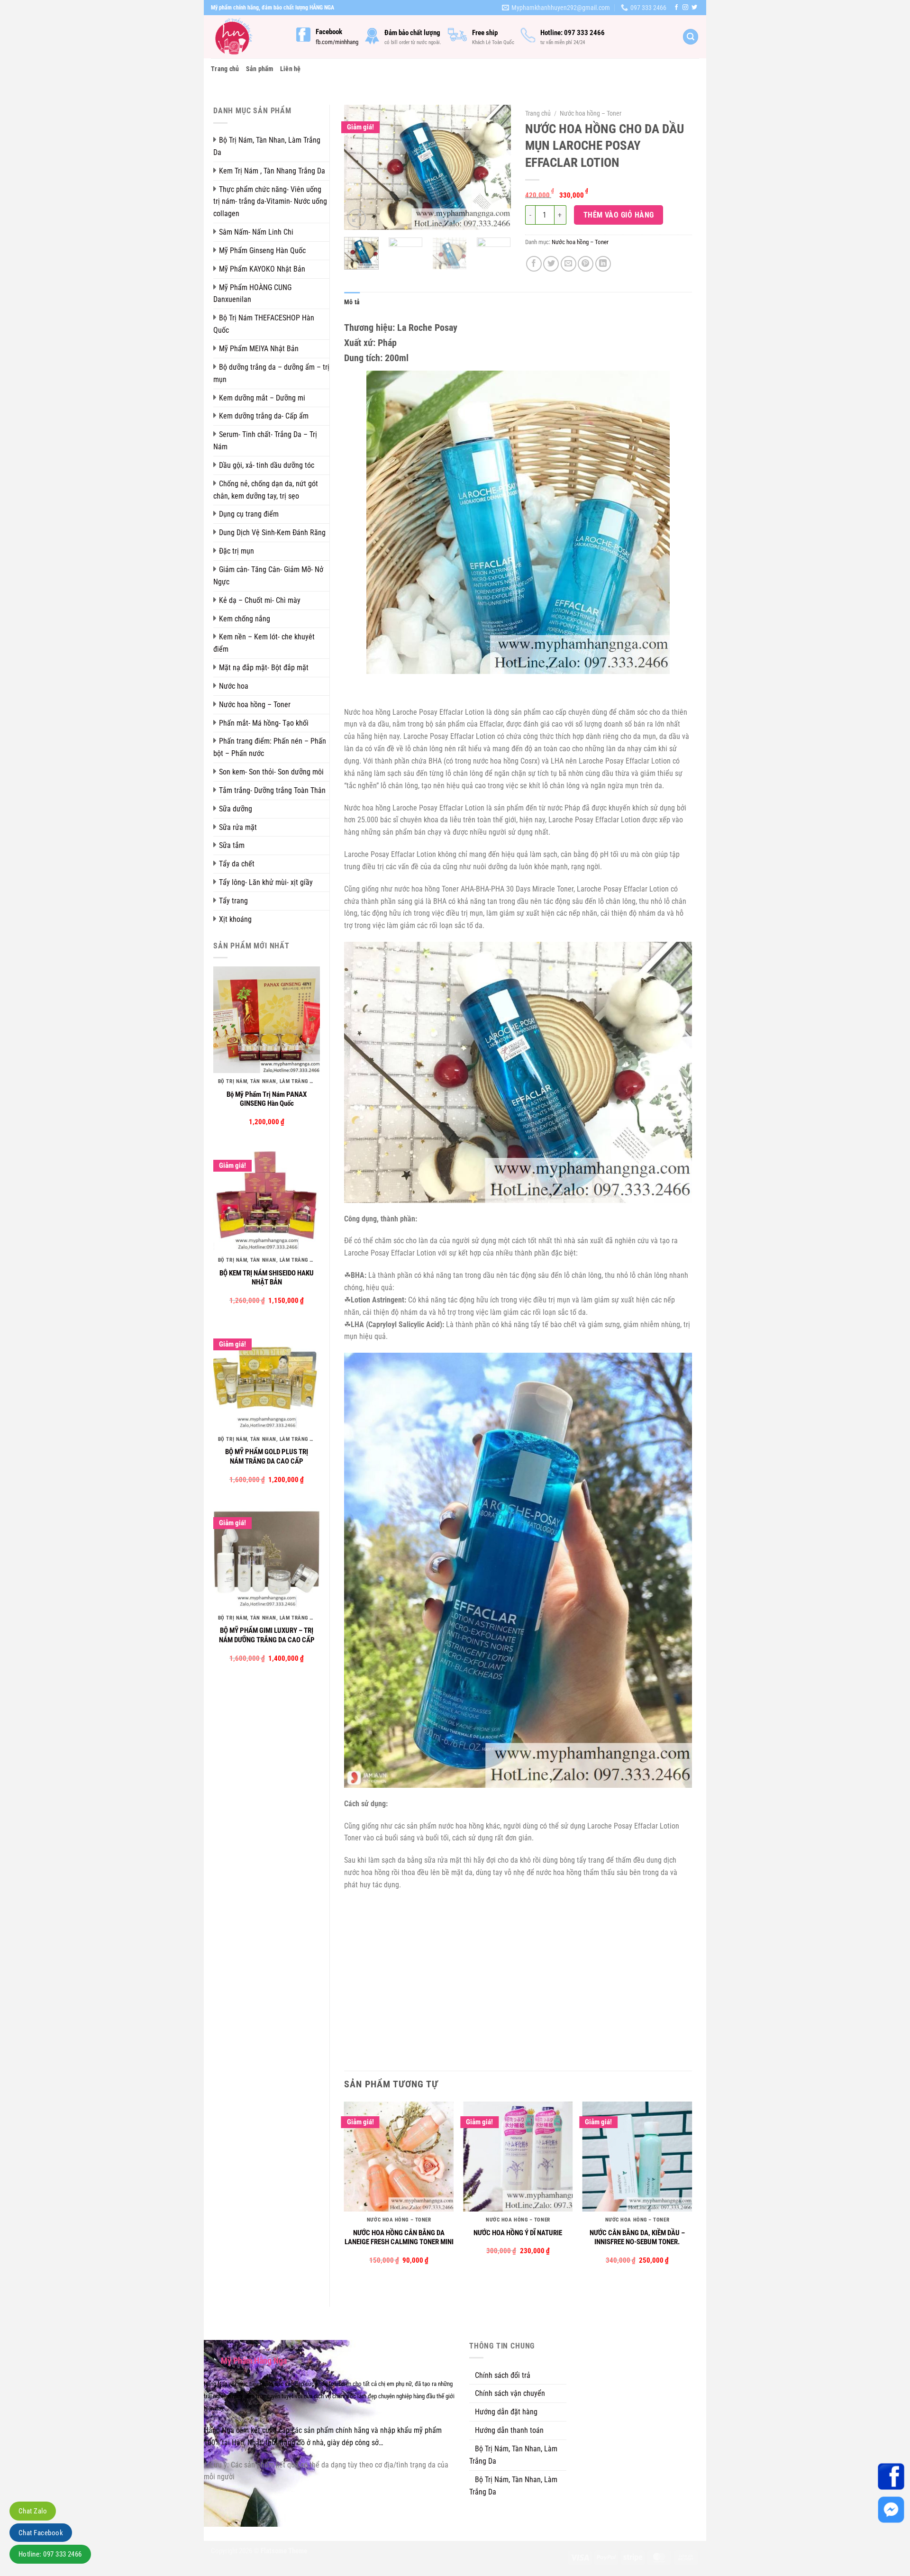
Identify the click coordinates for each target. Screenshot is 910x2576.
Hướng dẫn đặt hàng (506, 2412)
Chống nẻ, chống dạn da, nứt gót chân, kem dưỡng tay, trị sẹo (266, 490)
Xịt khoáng (235, 919)
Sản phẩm (260, 69)
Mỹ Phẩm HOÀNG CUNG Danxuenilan (252, 294)
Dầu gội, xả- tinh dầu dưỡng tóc (267, 465)
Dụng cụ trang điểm (249, 514)
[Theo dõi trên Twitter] (694, 8)
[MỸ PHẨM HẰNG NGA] (246, 37)
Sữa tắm (232, 845)
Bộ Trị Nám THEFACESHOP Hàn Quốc (264, 324)
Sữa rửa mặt (238, 827)
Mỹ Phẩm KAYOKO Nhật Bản (262, 269)
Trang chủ (225, 69)
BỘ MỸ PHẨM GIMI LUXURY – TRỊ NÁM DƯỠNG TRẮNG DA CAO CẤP (267, 1635)
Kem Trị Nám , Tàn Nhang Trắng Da (272, 171)
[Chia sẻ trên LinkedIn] (603, 264)
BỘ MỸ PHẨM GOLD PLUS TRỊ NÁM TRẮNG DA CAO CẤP (267, 1456)
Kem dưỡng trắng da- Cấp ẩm (264, 416)
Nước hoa (234, 686)
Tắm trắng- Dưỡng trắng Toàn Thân (272, 790)
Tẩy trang (233, 901)
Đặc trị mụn (237, 551)
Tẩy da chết (237, 864)
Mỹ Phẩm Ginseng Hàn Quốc (262, 250)
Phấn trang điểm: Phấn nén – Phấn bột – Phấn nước (270, 747)
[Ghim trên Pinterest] (586, 264)
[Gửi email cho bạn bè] (569, 264)
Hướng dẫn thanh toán (509, 2430)
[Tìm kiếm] (691, 37)
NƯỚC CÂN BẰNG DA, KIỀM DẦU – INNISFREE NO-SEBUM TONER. (637, 2238)
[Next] (496, 168)
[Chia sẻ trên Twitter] (551, 264)
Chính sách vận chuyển (510, 2393)
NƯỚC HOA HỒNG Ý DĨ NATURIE (518, 2233)
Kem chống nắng (245, 619)
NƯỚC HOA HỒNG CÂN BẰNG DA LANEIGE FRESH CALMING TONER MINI (399, 2238)
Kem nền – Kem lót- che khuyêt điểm (264, 643)
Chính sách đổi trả (503, 2375)
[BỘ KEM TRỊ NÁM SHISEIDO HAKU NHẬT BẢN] (267, 1198)
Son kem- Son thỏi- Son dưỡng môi (271, 772)
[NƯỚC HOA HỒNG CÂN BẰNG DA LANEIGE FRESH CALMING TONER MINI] (399, 2157)
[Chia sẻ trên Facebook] (534, 264)
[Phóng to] (357, 218)
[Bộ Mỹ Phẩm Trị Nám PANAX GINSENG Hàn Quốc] (267, 1020)
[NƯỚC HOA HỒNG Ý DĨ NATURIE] (518, 2157)
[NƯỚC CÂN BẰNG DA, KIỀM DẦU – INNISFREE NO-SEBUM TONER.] (637, 2157)
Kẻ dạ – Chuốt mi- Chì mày (260, 600)
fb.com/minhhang (337, 42)
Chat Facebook (41, 2533)
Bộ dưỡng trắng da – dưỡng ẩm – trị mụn (271, 373)
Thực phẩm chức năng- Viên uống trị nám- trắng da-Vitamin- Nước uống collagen (270, 202)
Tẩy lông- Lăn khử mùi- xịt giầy (266, 882)
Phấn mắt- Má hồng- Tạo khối (264, 723)
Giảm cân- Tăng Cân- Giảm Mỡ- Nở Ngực (268, 576)
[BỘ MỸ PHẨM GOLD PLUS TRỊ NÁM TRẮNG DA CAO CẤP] (267, 1377)
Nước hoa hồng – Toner (255, 705)
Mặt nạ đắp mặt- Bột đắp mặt (264, 668)
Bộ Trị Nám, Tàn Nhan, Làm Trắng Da (267, 146)
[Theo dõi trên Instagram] (685, 8)
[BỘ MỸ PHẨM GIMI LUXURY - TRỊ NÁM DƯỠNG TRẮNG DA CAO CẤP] (267, 1556)
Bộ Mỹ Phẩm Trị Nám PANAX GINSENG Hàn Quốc (267, 1099)
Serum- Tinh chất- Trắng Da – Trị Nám (265, 441)
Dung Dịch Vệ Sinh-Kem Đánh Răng (272, 532)
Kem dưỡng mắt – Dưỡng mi (262, 398)
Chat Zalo (33, 2511)
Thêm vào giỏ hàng (619, 215)
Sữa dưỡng (236, 809)
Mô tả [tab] (352, 302)
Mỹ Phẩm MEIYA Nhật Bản (259, 349)
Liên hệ (291, 69)
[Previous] (359, 168)
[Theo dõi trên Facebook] (676, 8)
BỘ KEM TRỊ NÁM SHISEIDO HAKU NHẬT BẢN (267, 1278)
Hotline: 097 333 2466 (50, 2554)
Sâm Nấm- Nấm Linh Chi (256, 232)
